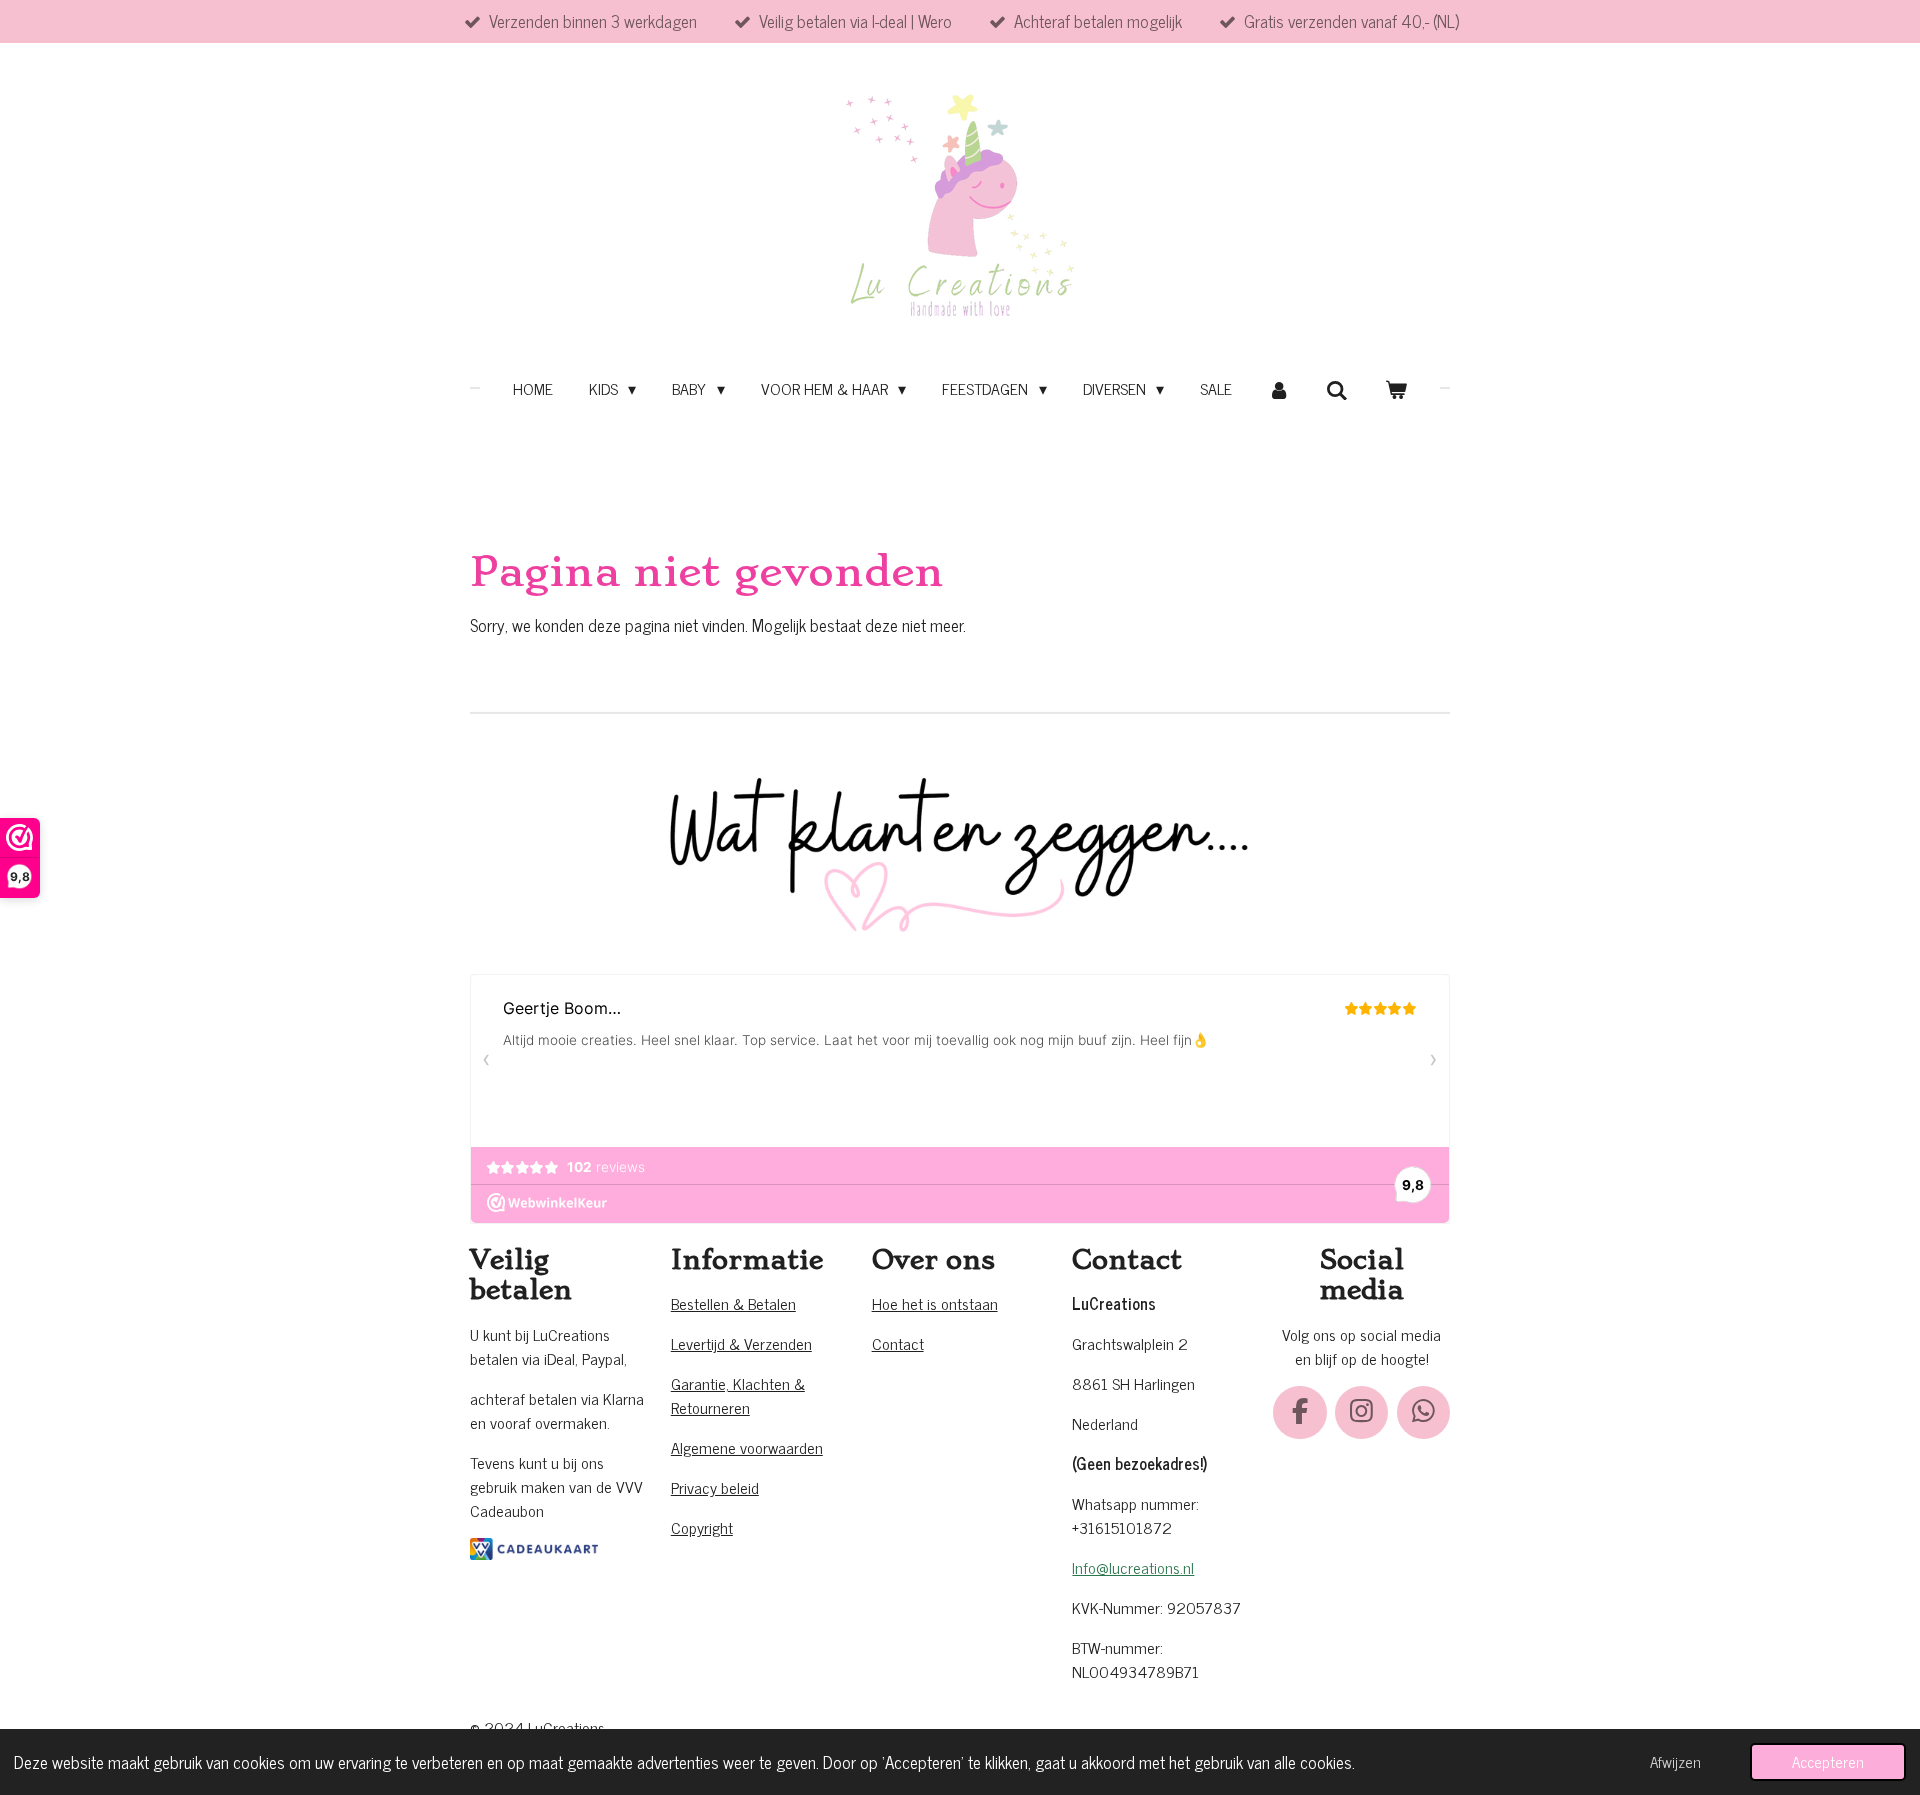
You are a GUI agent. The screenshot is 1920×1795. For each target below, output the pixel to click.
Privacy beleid (715, 1487)
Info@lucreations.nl (1133, 1567)
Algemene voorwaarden (747, 1447)
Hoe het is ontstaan (935, 1303)
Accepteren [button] (1828, 1761)
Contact (898, 1343)
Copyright (702, 1527)
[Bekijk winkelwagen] (1396, 388)
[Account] (1279, 388)
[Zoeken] (1337, 389)
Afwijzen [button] (1675, 1761)
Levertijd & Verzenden (741, 1343)
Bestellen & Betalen (733, 1303)
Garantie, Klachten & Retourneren (738, 1395)
